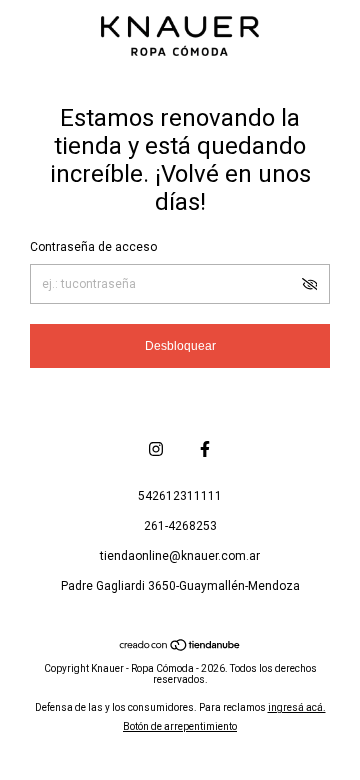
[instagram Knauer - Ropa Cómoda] (156, 449)
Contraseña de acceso (93, 247)
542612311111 (180, 496)
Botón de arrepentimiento (180, 726)
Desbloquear (180, 346)
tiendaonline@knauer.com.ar (180, 556)
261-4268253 (180, 526)
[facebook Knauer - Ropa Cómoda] (205, 449)
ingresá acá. (297, 707)
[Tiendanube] (180, 647)
